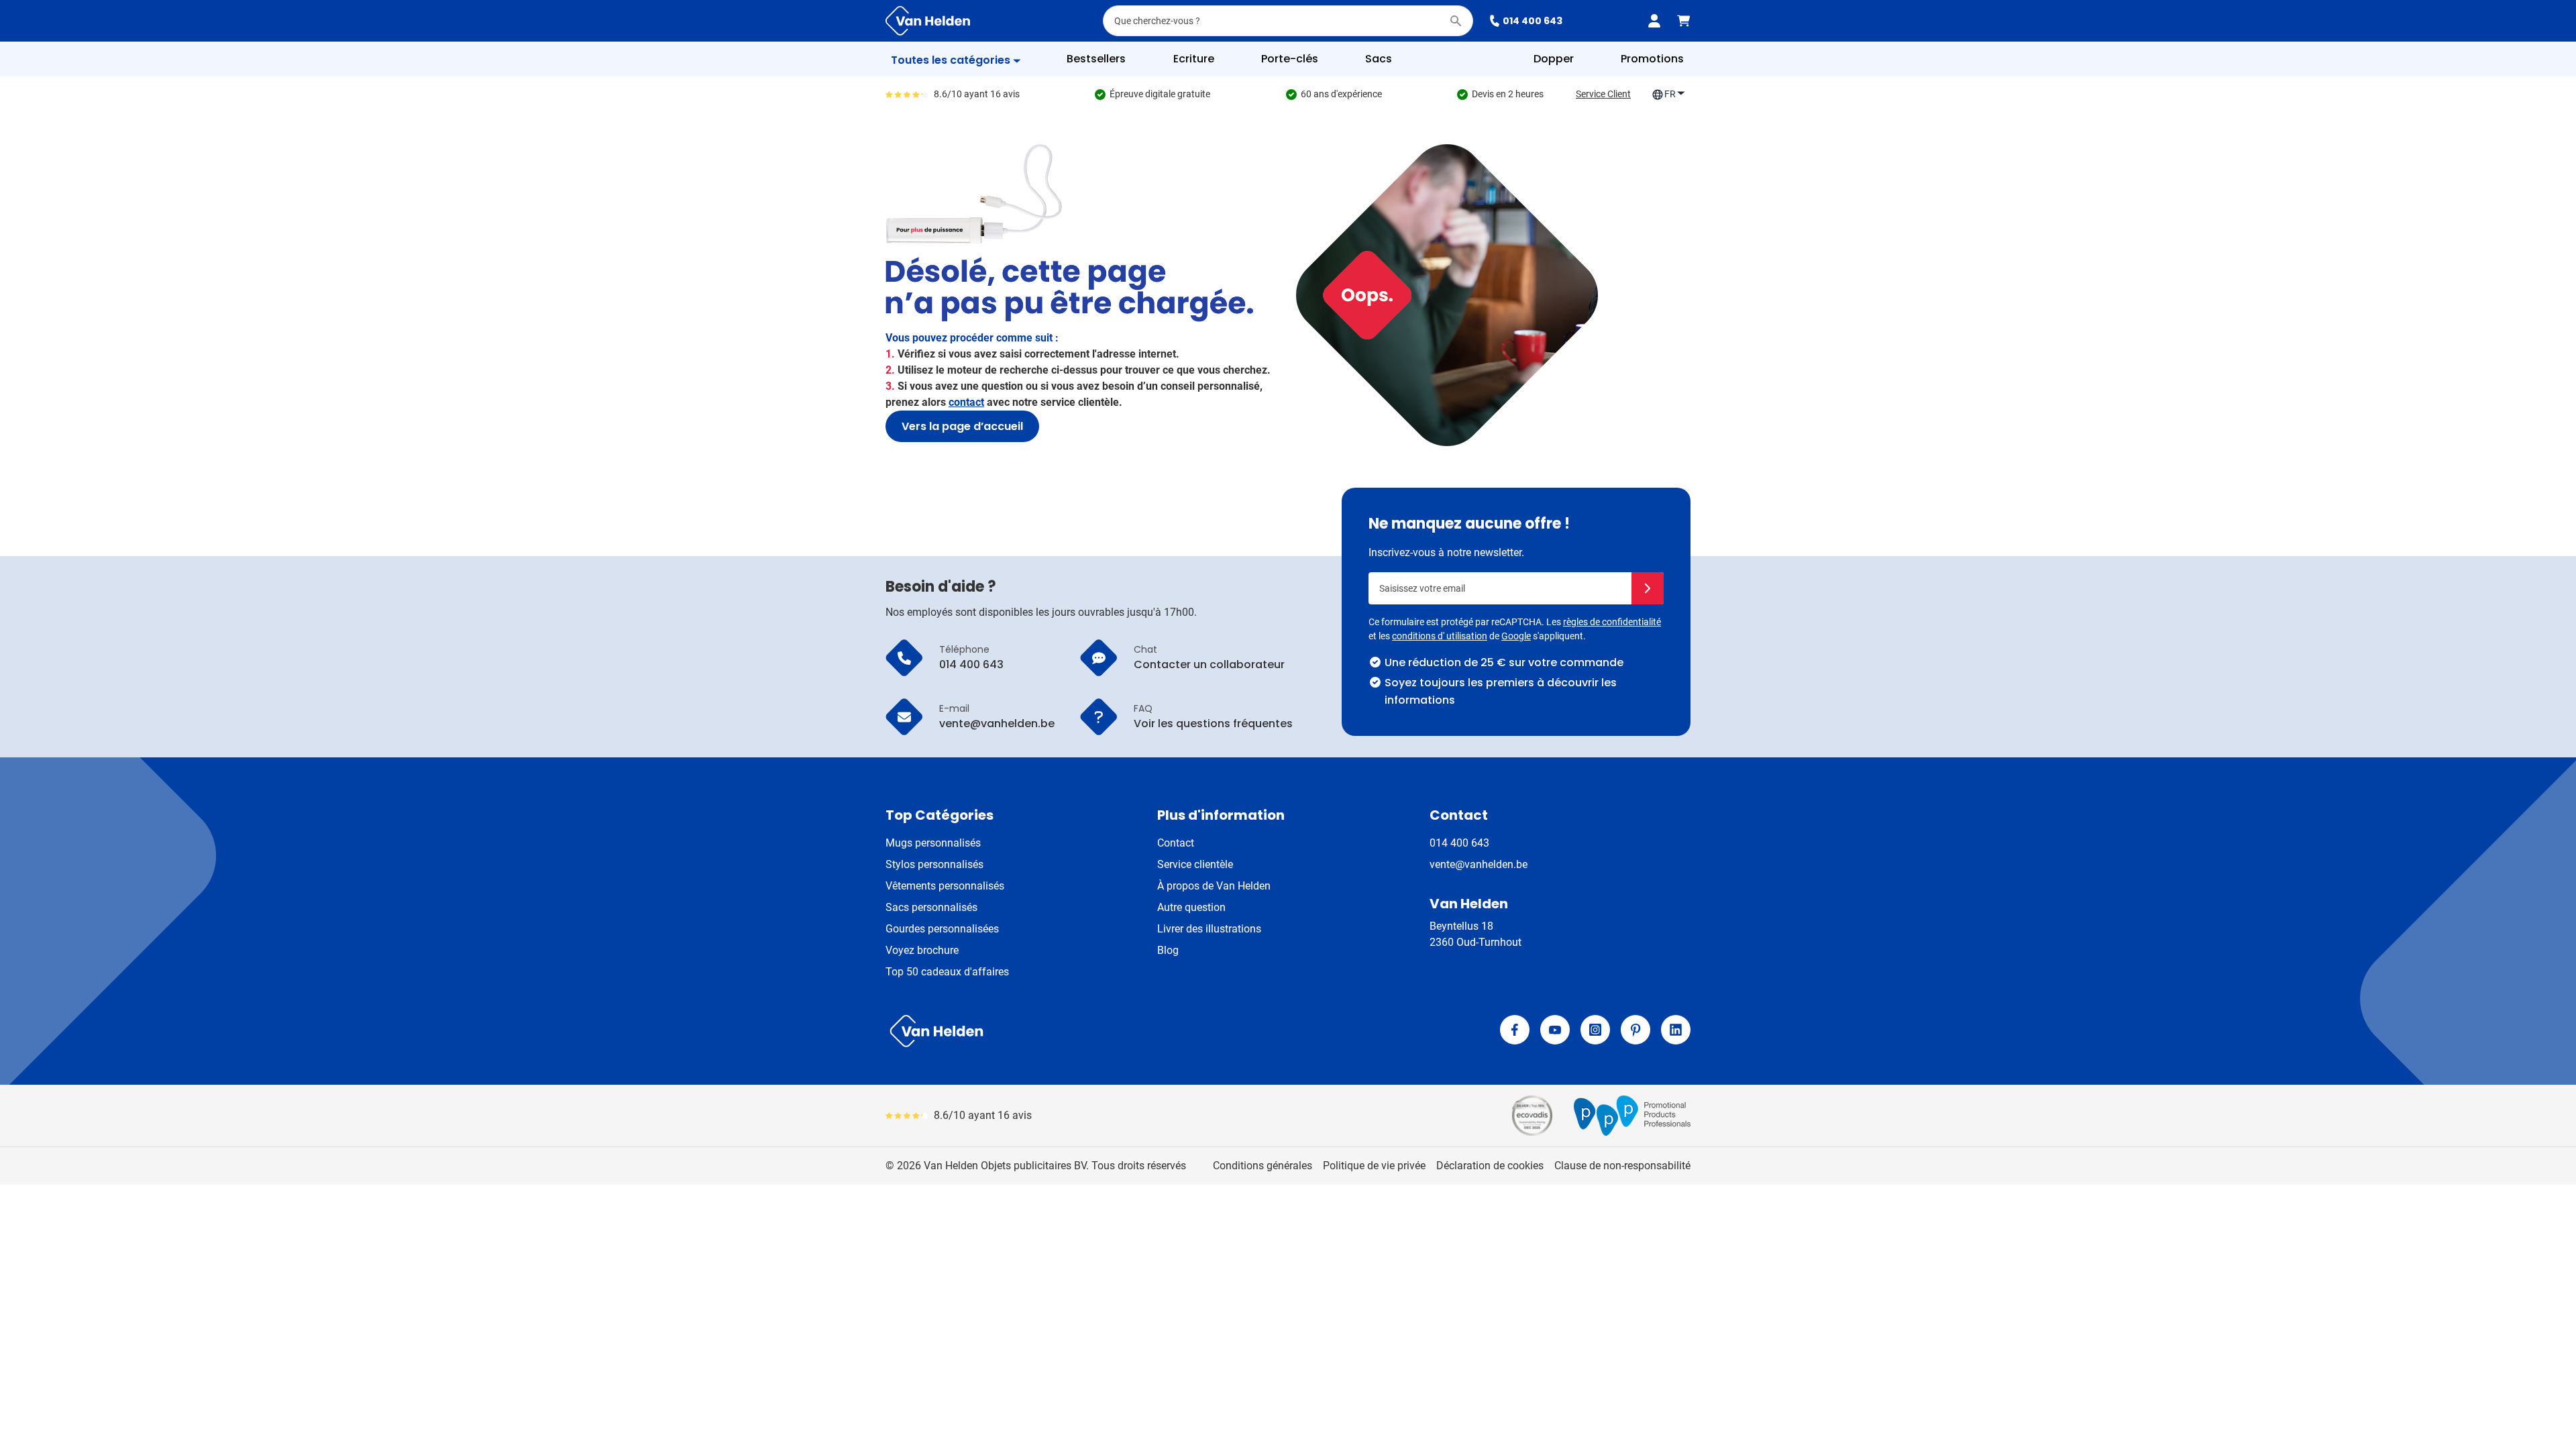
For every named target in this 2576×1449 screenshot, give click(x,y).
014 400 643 (1533, 21)
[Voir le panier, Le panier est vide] (1684, 21)
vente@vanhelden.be (1479, 864)
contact (966, 402)
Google (1516, 636)
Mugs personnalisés (933, 843)
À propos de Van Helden (1214, 886)
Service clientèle (1195, 864)
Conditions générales (1263, 1166)
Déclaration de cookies (1490, 1166)
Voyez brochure (922, 950)
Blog (1168, 950)
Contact (1176, 843)
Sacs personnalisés (931, 907)
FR (1670, 94)
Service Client (1603, 94)
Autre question (1191, 907)
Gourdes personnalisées (942, 929)
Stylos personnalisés (934, 864)
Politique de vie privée (1374, 1166)
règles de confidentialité (1612, 622)
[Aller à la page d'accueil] (928, 21)
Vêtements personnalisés (945, 886)
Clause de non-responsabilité (1622, 1166)
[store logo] (1084, 1031)
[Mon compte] (1654, 21)
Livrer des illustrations (1209, 929)
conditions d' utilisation (1440, 636)
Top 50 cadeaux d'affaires (947, 972)
